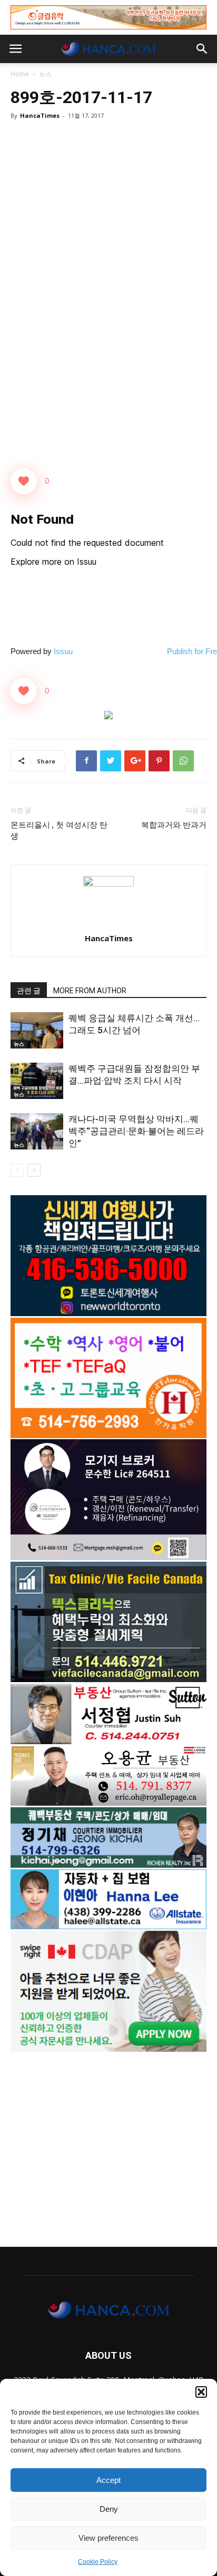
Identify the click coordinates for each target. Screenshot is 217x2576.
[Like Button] (24, 481)
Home (20, 74)
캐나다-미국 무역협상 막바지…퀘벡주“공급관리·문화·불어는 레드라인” (136, 1131)
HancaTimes (40, 115)
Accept (108, 2480)
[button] (201, 2392)
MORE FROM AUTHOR (90, 991)
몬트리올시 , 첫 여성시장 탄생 (59, 831)
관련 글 (29, 991)
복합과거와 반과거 (174, 825)
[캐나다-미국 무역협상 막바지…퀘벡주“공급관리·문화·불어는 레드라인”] (37, 1131)
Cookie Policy (98, 2562)
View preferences (108, 2538)
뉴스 (45, 74)
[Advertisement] (108, 2144)
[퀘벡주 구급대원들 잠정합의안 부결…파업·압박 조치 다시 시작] (37, 1081)
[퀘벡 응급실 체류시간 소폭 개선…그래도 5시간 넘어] (37, 1030)
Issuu (63, 651)
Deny (109, 2509)
